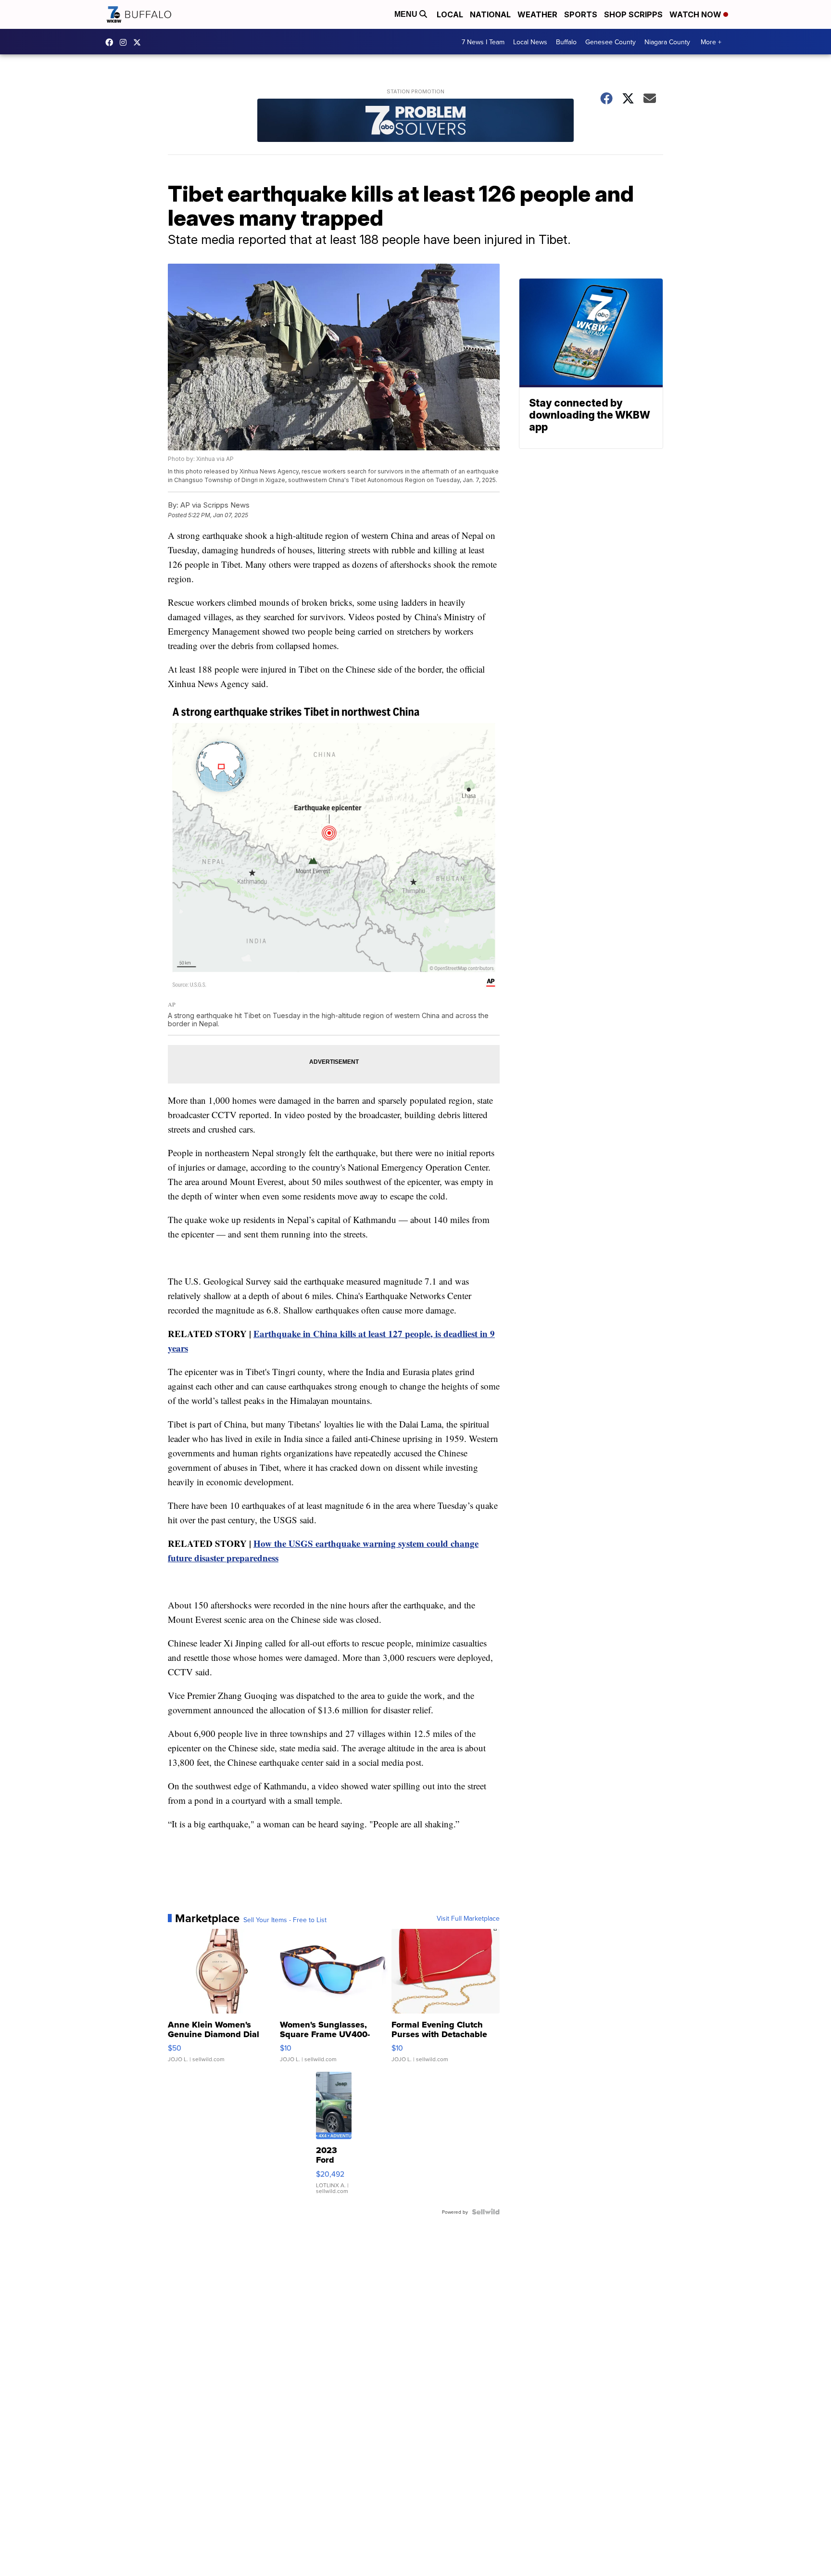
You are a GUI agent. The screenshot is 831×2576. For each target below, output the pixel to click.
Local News (530, 42)
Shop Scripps (633, 14)
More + (711, 42)
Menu (407, 14)
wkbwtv (112, 42)
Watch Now (696, 14)
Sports (581, 14)
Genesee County (611, 42)
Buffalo (566, 42)
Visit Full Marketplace (468, 1918)
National (490, 14)
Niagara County (667, 42)
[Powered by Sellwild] (486, 2212)
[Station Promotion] (415, 121)
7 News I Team (483, 42)
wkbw (126, 42)
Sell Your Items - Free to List (285, 1920)
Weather (537, 14)
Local (450, 14)
